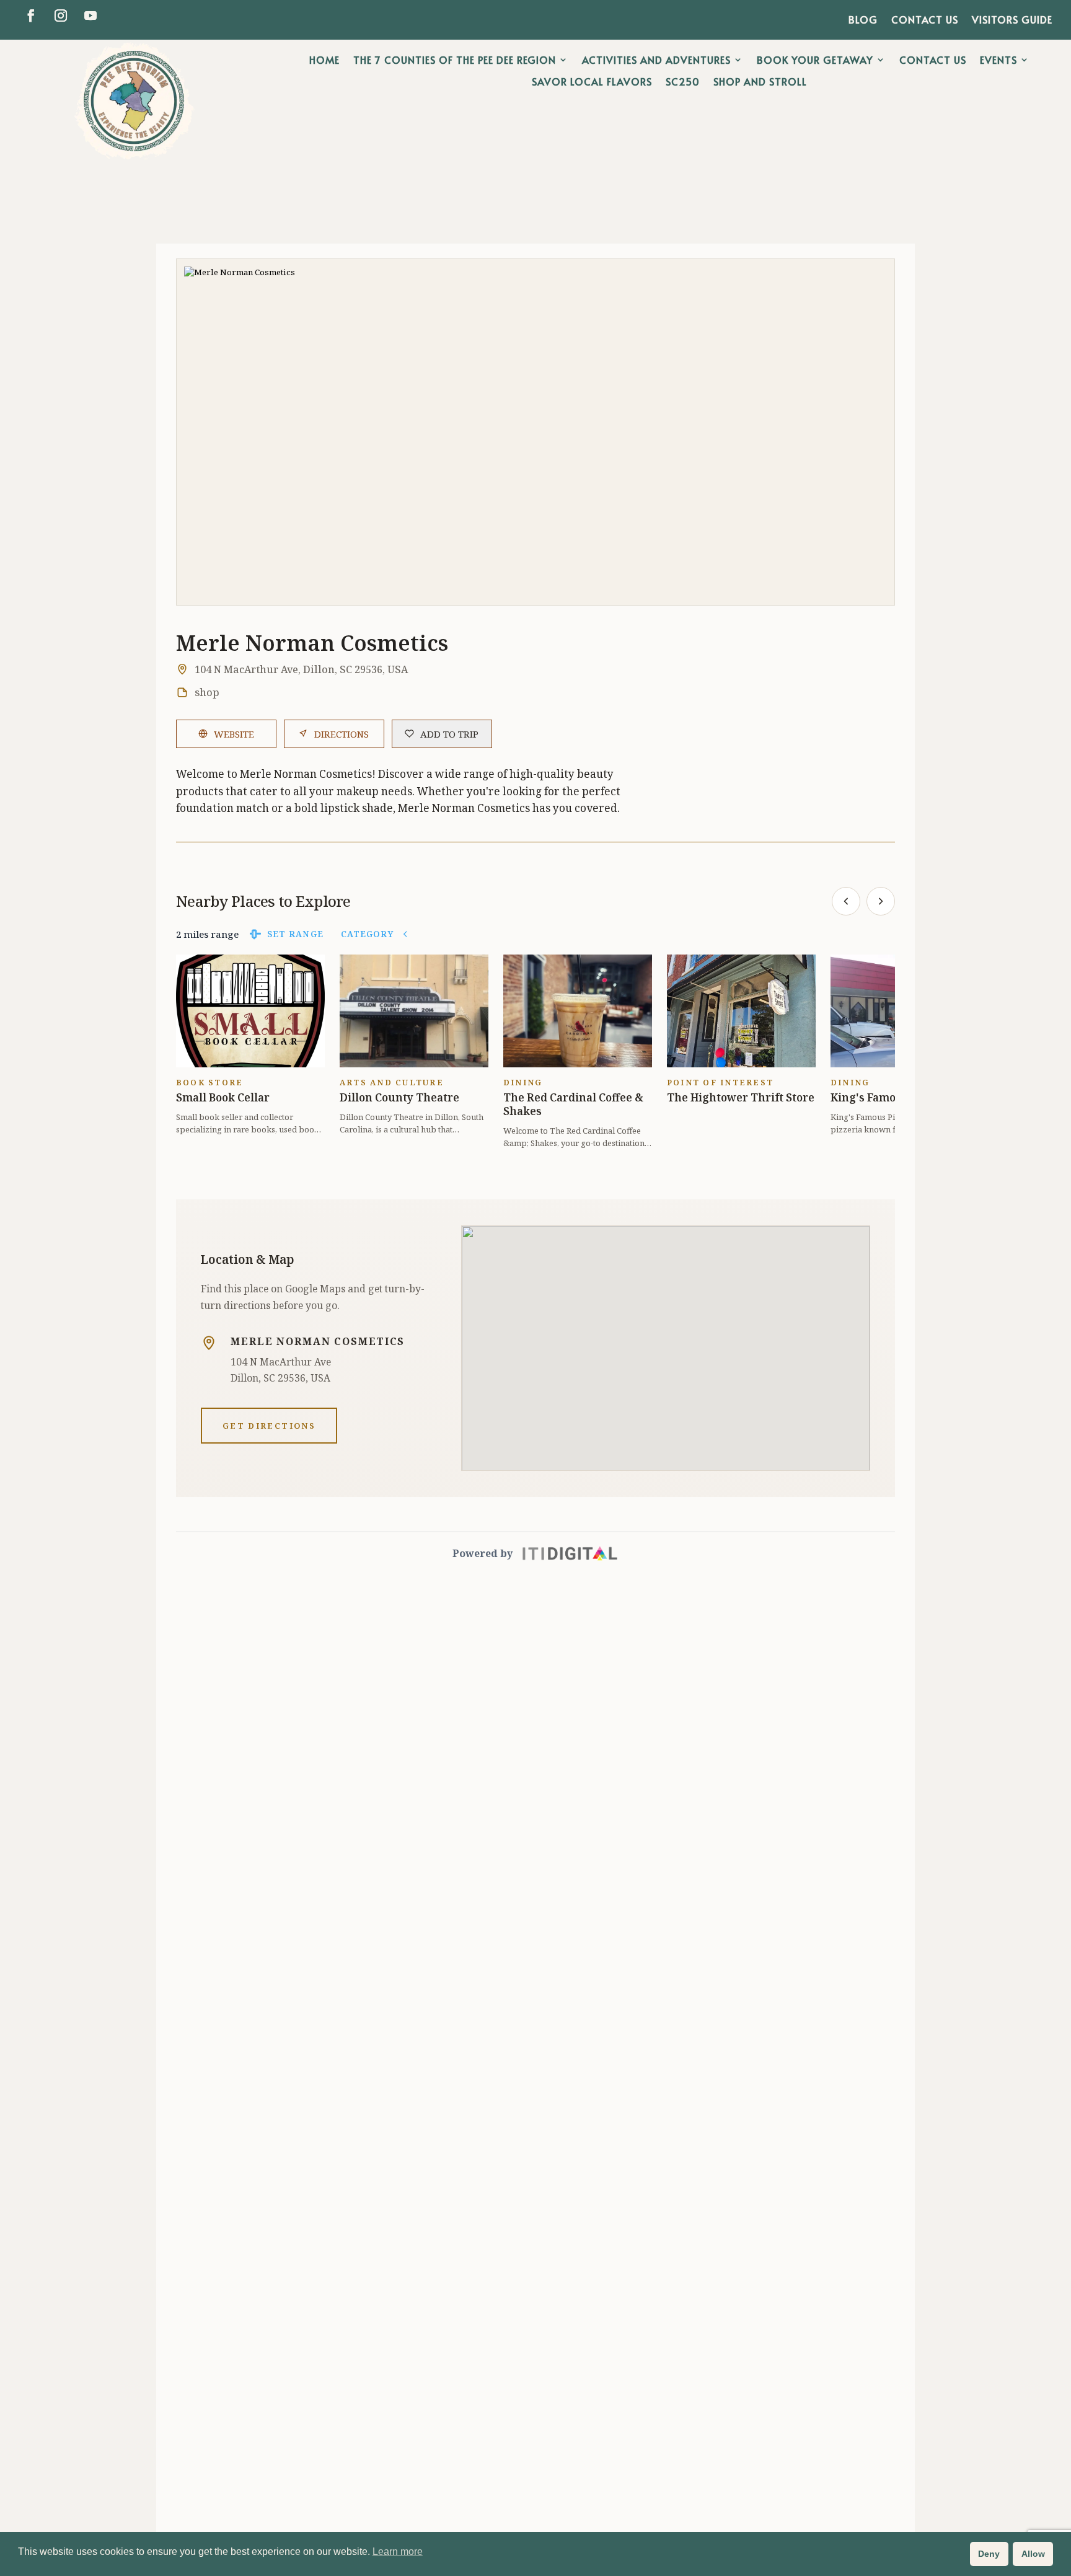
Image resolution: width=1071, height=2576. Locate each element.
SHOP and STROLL (760, 82)
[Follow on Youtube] (90, 15)
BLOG (863, 20)
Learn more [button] (398, 2552)
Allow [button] (1033, 2554)
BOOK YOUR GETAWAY (815, 60)
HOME (324, 60)
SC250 (683, 82)
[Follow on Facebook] (31, 15)
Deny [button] (989, 2554)
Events (998, 60)
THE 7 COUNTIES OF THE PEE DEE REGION (455, 60)
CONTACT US (925, 20)
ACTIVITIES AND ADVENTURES (656, 60)
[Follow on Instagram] (61, 15)
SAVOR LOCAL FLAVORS (592, 82)
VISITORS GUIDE (1012, 20)
